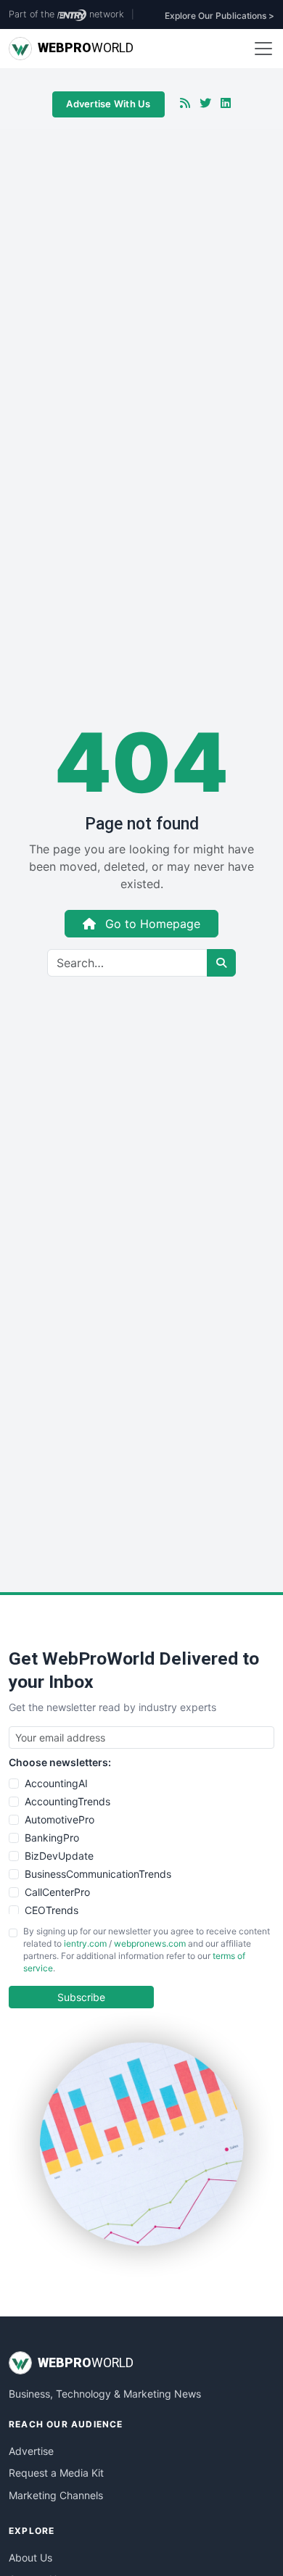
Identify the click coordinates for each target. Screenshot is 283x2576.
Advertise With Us (108, 104)
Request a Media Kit (56, 2473)
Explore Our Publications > (220, 16)
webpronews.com (150, 1943)
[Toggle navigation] (263, 49)
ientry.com (85, 1943)
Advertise (31, 2451)
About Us (30, 2558)
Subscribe (81, 1997)
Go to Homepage (151, 924)
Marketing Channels (56, 2495)
